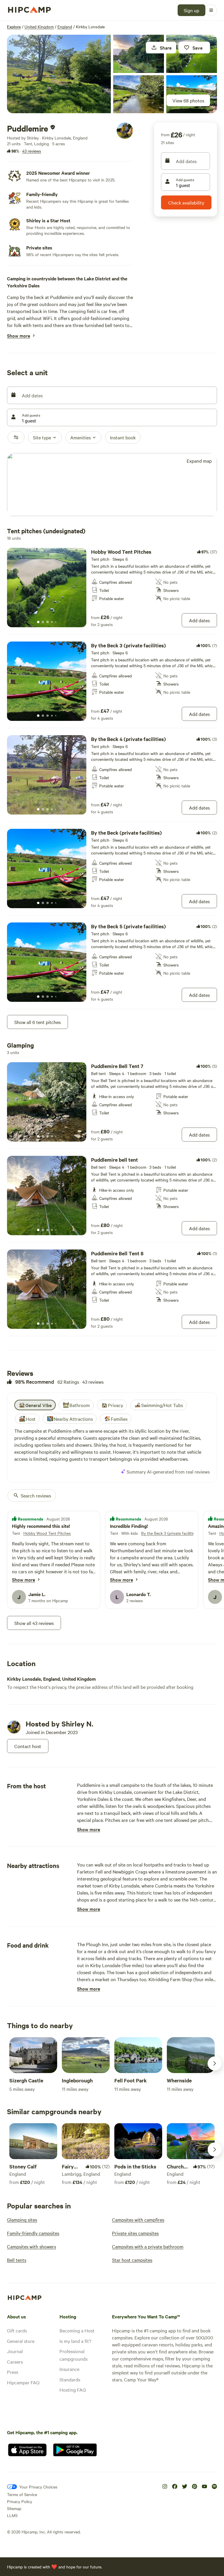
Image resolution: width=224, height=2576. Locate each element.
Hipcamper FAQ (23, 2382)
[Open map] (112, 485)
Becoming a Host (77, 2330)
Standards (70, 2379)
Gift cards (17, 2330)
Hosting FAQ (73, 2390)
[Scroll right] (215, 2063)
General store (21, 2341)
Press (13, 2372)
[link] (112, 588)
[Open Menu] (211, 10)
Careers (15, 2362)
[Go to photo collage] (59, 74)
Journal (15, 2351)
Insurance (69, 2369)
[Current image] (38, 622)
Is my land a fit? (75, 2341)
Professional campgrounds (73, 2355)
